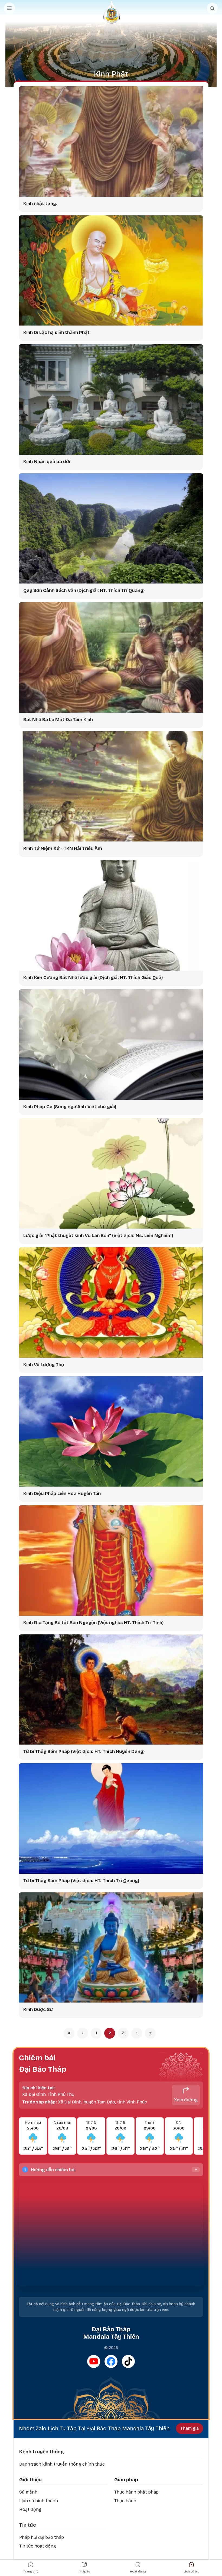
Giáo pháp (126, 2480)
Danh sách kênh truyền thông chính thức (62, 2464)
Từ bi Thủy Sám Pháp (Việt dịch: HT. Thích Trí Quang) (81, 1881)
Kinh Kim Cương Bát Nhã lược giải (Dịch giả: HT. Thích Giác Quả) (93, 978)
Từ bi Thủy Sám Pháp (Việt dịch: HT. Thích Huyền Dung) (84, 1751)
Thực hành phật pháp (136, 2492)
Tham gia (190, 2428)
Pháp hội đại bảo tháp (42, 2537)
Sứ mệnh (28, 2492)
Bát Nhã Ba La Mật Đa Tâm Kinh (58, 720)
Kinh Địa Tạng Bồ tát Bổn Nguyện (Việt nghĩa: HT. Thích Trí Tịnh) (93, 1623)
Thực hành (125, 2501)
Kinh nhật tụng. (40, 204)
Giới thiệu (30, 2480)
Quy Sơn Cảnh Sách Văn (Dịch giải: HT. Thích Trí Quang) (84, 590)
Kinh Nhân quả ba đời (47, 462)
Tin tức (27, 2525)
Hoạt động (30, 2509)
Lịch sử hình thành (39, 2501)
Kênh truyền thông (42, 2452)
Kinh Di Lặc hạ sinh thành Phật (56, 332)
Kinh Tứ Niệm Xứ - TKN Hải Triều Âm (63, 848)
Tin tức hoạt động (38, 2546)
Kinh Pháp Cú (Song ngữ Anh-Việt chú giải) (70, 1107)
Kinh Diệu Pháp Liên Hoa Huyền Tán (62, 1493)
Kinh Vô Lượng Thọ (44, 1365)
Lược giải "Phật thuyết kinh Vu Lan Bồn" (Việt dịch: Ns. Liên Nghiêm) (98, 1236)
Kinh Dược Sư (38, 2009)
